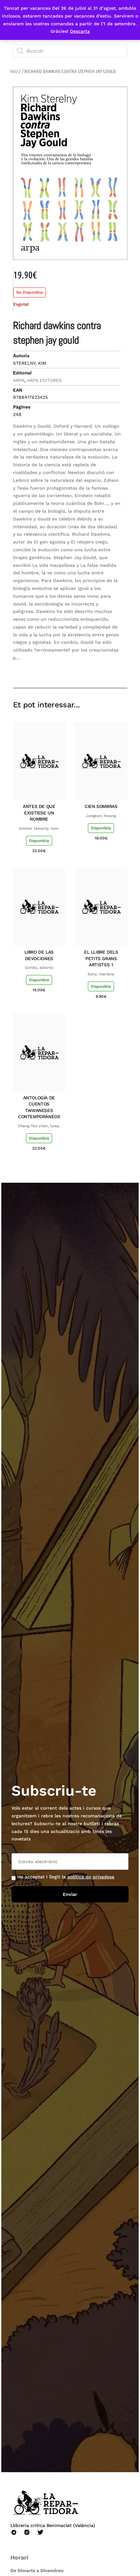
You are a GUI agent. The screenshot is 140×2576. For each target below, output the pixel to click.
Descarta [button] (80, 31)
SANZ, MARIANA (101, 974)
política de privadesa (91, 1877)
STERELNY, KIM (30, 363)
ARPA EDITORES (44, 380)
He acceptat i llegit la (66, 1877)
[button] (76, 669)
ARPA (19, 380)
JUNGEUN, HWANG (101, 816)
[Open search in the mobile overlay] (70, 51)
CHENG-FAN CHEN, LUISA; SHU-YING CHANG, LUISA (39, 1126)
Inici (14, 71)
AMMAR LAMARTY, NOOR (39, 828)
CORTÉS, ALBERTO (39, 968)
